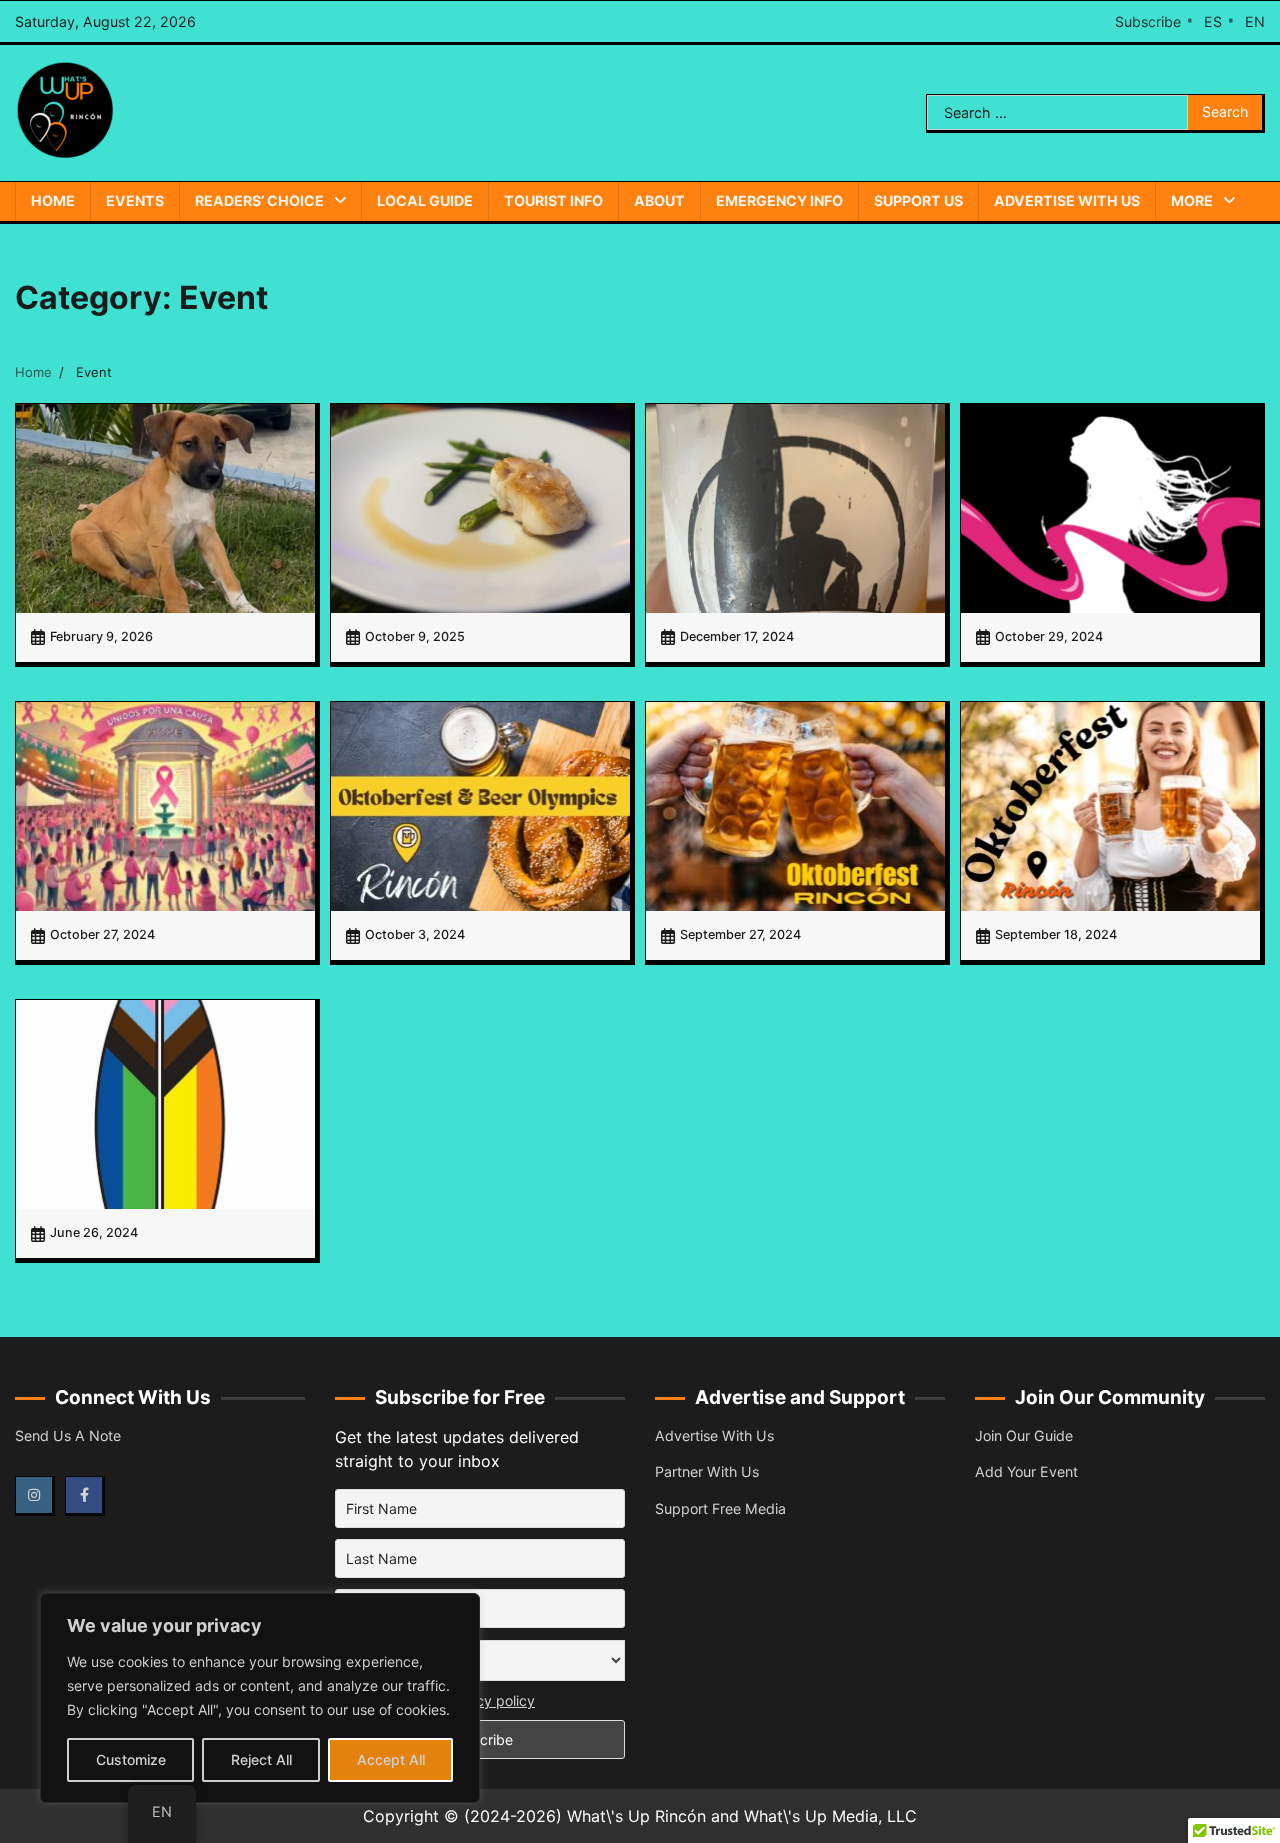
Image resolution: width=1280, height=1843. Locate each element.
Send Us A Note (68, 1435)
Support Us (918, 200)
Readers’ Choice (259, 200)
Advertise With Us (1067, 200)
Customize (131, 1759)
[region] (260, 1698)
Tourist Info (553, 200)
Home (53, 200)
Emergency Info (779, 200)
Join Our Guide (1024, 1435)
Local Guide (425, 200)
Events (135, 200)
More (1192, 200)
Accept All (391, 1759)
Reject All (261, 1759)
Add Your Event (1026, 1471)
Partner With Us (707, 1471)
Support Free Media (720, 1508)
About (659, 200)
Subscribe (1148, 21)
